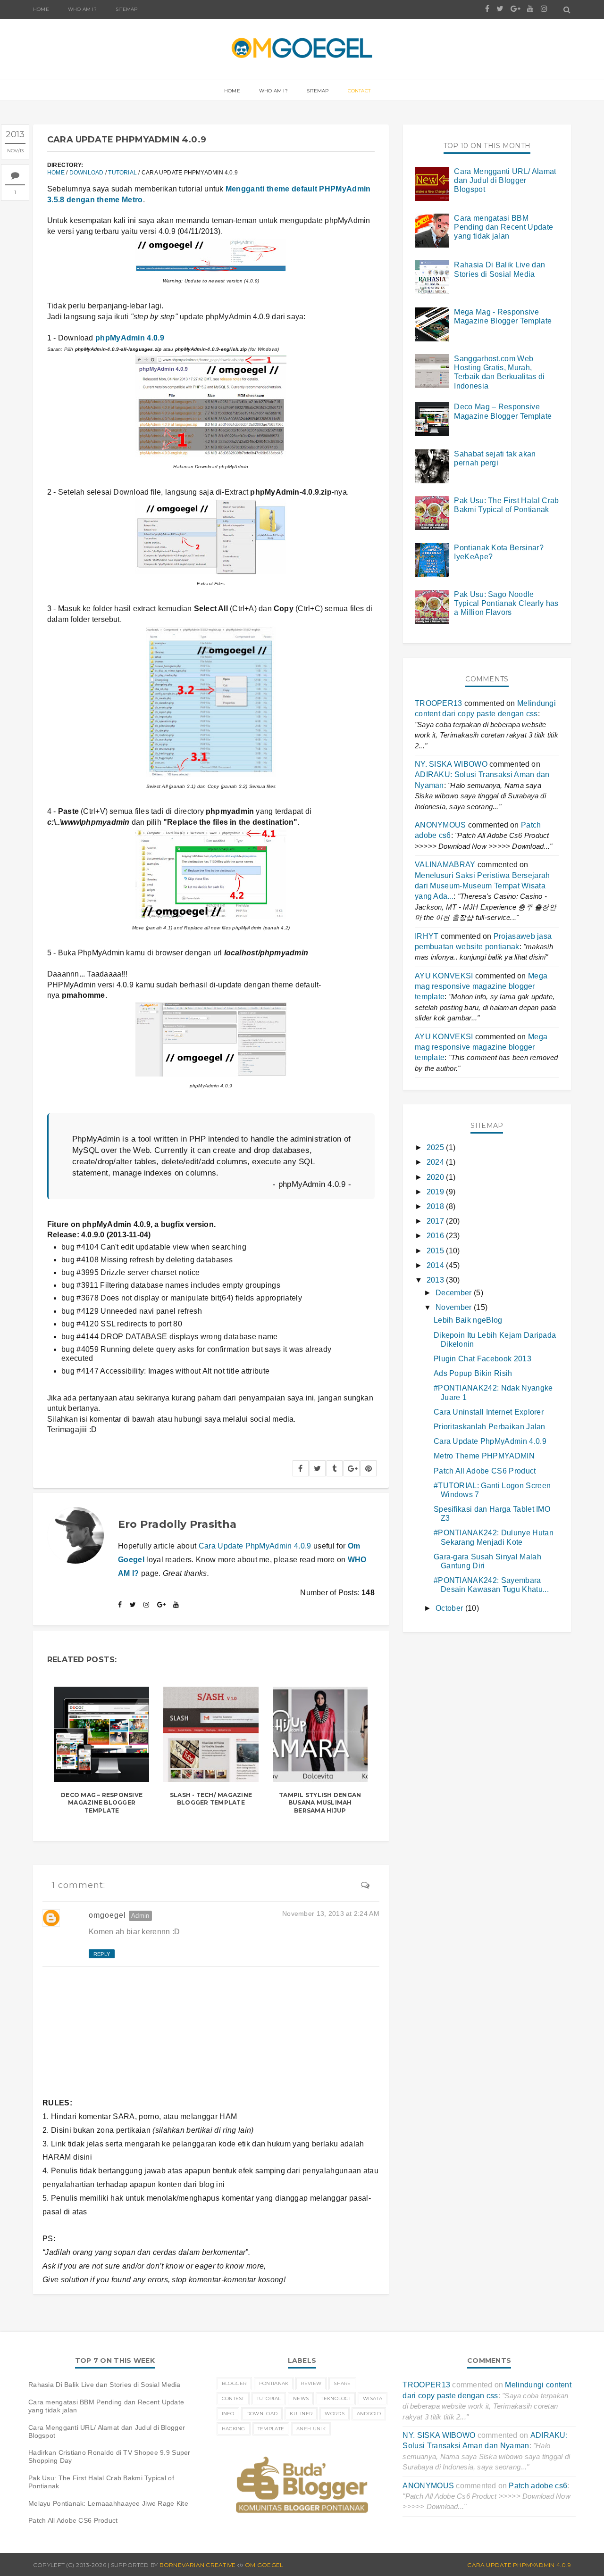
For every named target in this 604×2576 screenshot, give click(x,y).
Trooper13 (439, 703)
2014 (436, 1265)
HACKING (234, 2429)
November (455, 1307)
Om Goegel (264, 2565)
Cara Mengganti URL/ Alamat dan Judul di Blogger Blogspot (505, 180)
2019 (436, 1192)
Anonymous (440, 825)
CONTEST (233, 2398)
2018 (436, 1206)
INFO (228, 2414)
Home (41, 9)
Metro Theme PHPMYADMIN (484, 1456)
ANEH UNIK (311, 2429)
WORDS (335, 2414)
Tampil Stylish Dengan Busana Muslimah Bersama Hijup (320, 1803)
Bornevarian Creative (198, 2565)
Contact (359, 91)
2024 (436, 1162)
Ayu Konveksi (444, 976)
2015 (436, 1251)
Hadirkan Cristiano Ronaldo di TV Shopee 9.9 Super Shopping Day (109, 2456)
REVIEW (311, 2383)
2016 (436, 1236)
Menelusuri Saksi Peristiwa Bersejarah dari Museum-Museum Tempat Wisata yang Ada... (482, 886)
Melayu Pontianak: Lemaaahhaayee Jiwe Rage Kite (108, 2503)
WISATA (373, 2398)
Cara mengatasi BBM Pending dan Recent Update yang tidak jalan (503, 227)
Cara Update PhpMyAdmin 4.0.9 (255, 1546)
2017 (436, 1221)
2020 (436, 1177)
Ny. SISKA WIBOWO (451, 764)
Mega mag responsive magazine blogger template (481, 986)
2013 (436, 1280)
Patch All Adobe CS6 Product (485, 1471)
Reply (102, 1954)
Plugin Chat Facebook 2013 (482, 1359)
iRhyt (427, 936)
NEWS (301, 2398)
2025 (436, 1147)
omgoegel (107, 1915)
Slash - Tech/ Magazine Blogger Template (211, 1799)
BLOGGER (234, 2383)
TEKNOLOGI (336, 2398)
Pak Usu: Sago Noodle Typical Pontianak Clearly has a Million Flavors (506, 603)
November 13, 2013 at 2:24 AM (331, 1913)
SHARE (342, 2383)
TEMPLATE (271, 2429)
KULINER (301, 2414)
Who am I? (273, 91)
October (450, 1608)
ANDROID (369, 2414)
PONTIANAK (274, 2383)
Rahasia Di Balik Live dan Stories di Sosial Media (105, 2385)
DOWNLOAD (87, 173)
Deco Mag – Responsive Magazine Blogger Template (102, 1803)
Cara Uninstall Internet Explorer (489, 1412)
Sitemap (126, 9)
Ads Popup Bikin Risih (473, 1373)
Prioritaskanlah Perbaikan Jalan (490, 1427)
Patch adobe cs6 (538, 2486)
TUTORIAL (122, 173)
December (455, 1293)
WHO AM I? (82, 9)
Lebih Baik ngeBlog (468, 1320)
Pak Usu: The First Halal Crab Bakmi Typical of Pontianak (101, 2482)
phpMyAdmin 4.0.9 (130, 338)
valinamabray (445, 865)
